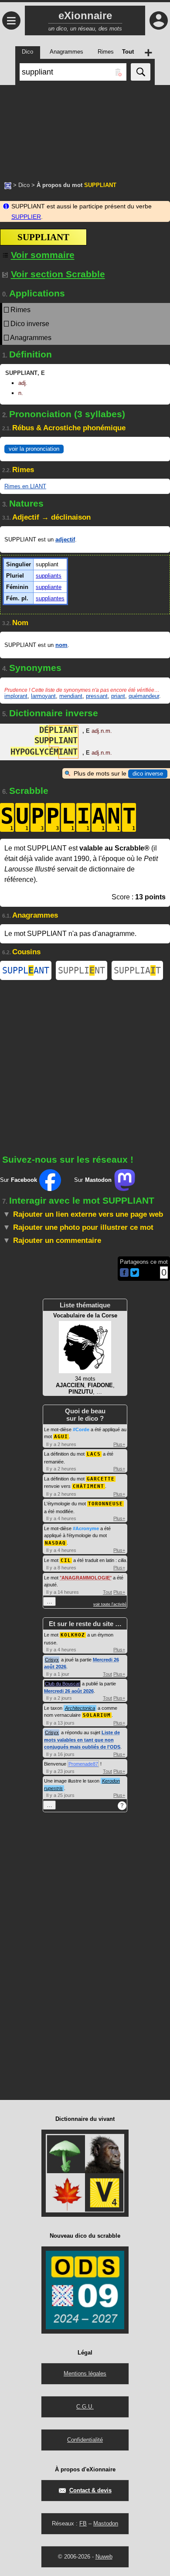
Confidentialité (85, 2440)
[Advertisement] (85, 129)
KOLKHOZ (73, 1635)
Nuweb (104, 2557)
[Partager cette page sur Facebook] (124, 1273)
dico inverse (148, 774)
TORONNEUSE (105, 1504)
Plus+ (119, 1444)
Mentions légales (85, 2374)
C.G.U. (85, 2407)
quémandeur (144, 696)
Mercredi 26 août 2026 (69, 1691)
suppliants (49, 576)
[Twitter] (135, 1275)
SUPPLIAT (137, 970)
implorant (16, 696)
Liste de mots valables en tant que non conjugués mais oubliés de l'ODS (82, 1740)
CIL (66, 1560)
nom (61, 645)
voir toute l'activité (110, 1604)
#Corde (81, 1429)
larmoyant (43, 696)
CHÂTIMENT (88, 1486)
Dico (24, 185)
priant (118, 696)
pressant (97, 696)
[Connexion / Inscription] (159, 20)
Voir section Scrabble (58, 274)
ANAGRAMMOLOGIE (86, 1578)
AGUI (61, 1437)
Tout (107, 1592)
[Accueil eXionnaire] (8, 185)
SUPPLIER (26, 217)
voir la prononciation (34, 449)
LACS (94, 1454)
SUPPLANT (26, 970)
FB (83, 2523)
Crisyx (52, 1660)
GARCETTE (101, 1479)
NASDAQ (55, 1543)
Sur (19, 1180)
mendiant (71, 696)
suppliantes (50, 598)
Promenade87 (83, 1764)
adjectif (65, 539)
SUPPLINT (82, 970)
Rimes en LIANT (25, 486)
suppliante (49, 587)
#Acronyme (86, 1528)
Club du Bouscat (62, 1684)
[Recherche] (141, 72)
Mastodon (106, 2523)
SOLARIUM (97, 1715)
